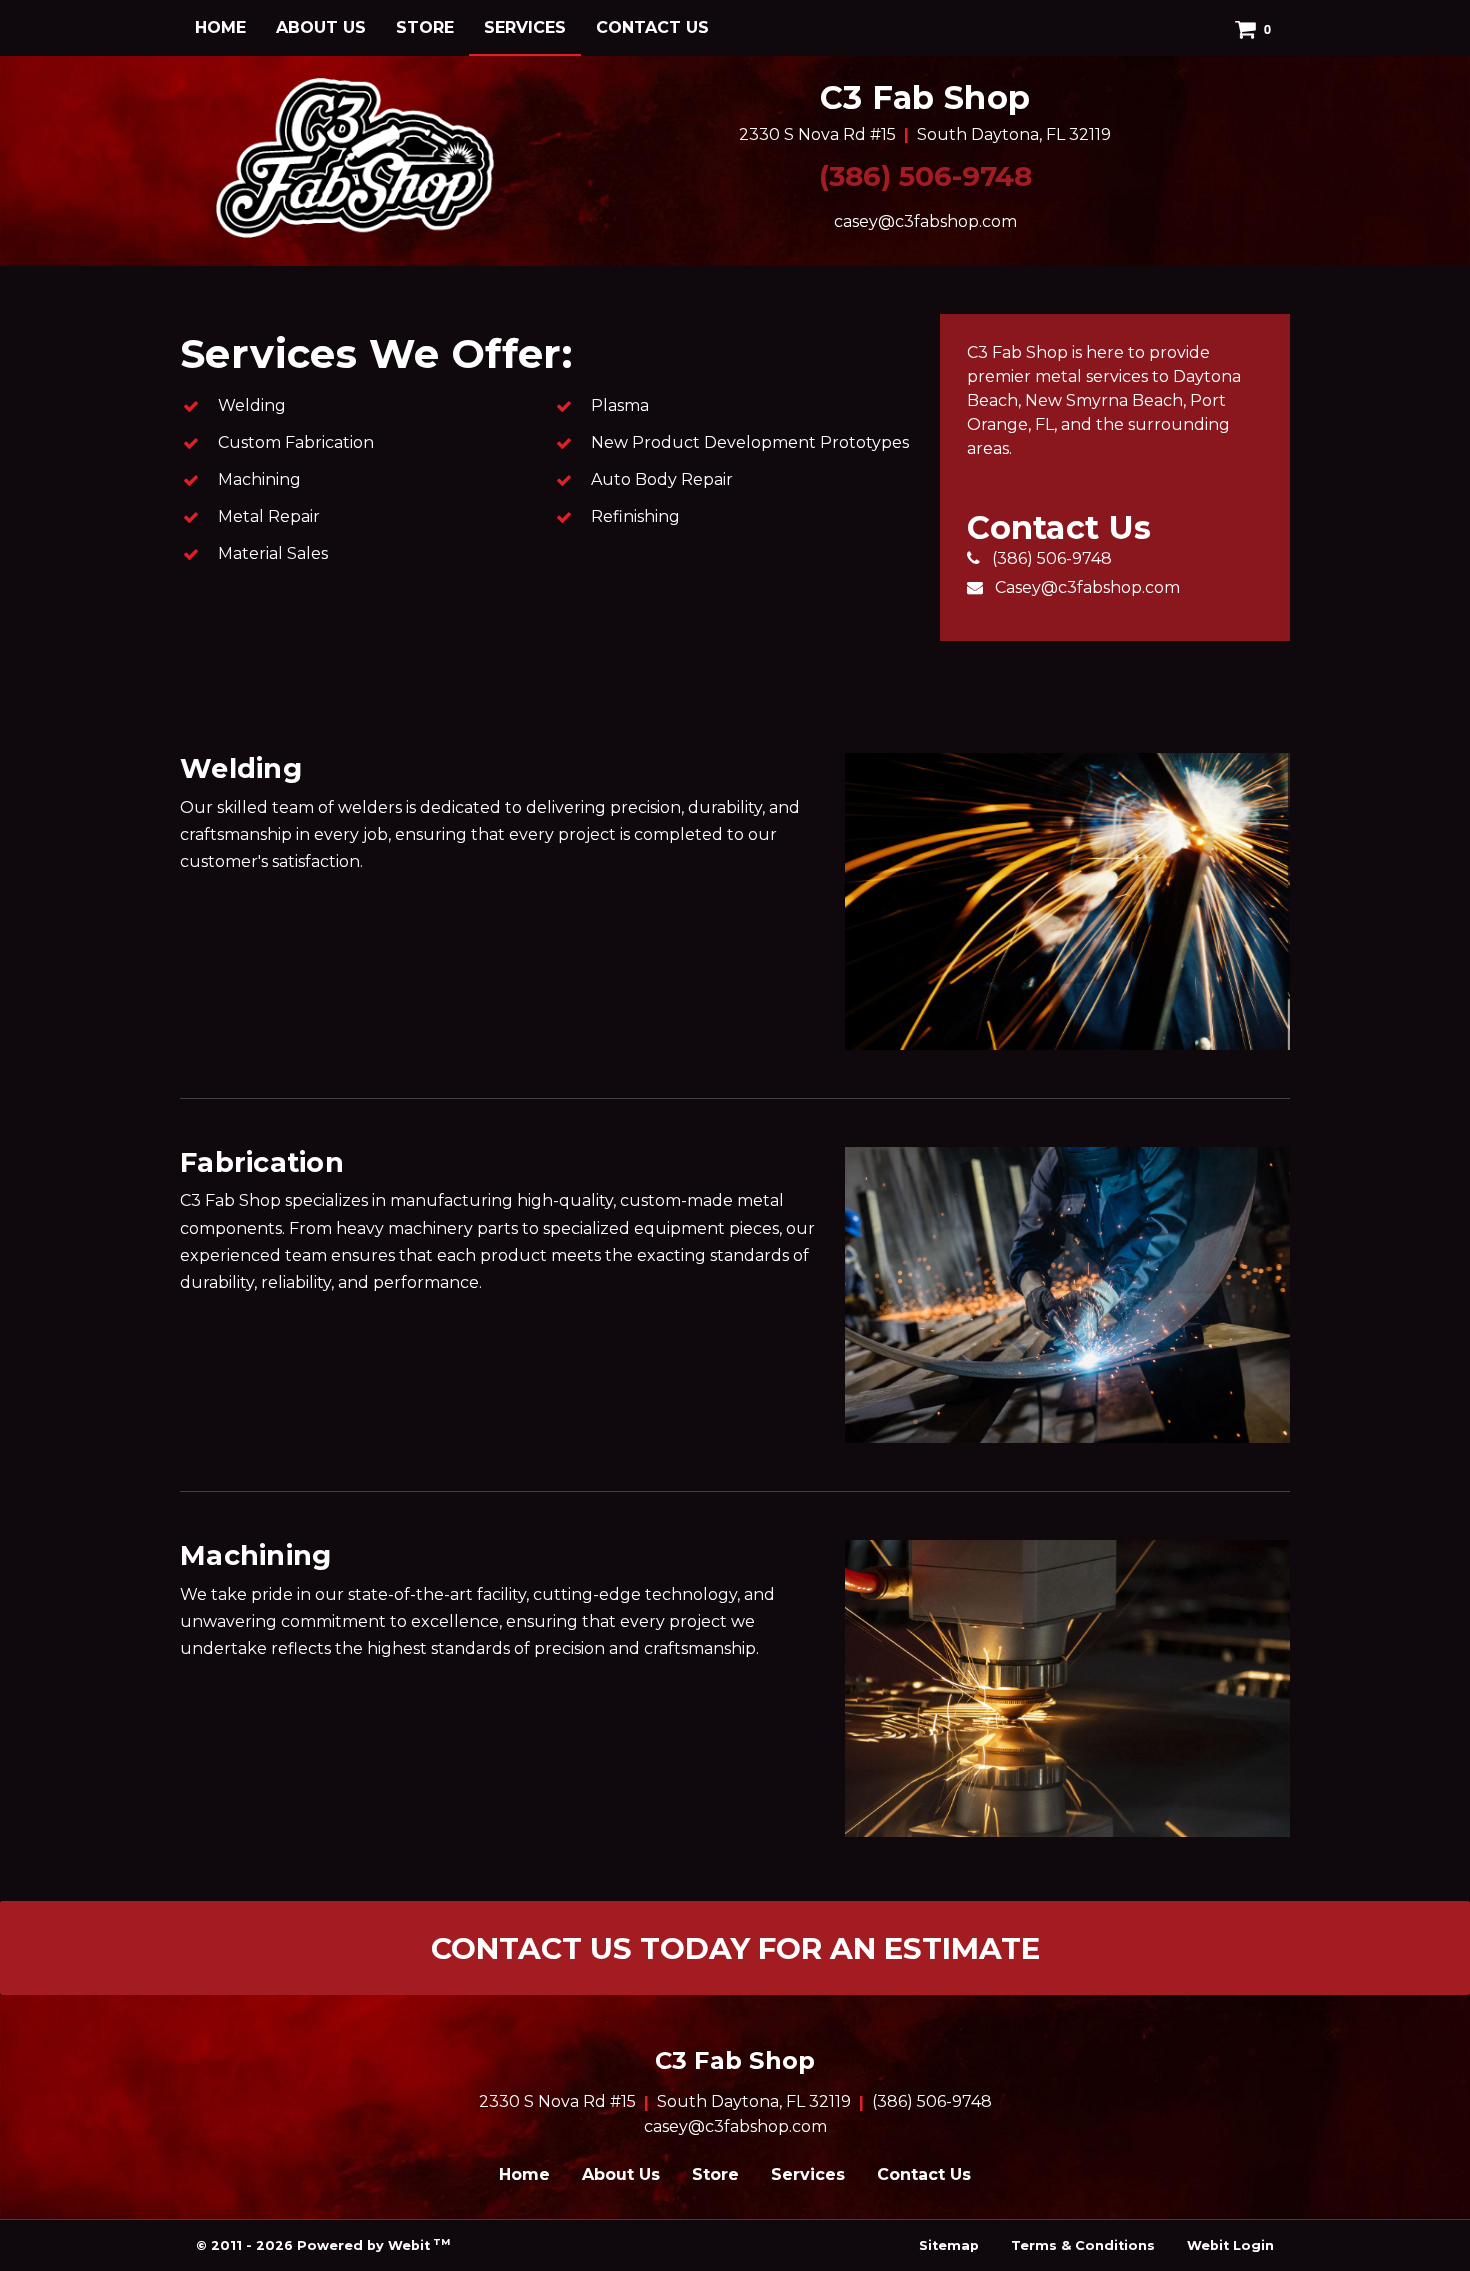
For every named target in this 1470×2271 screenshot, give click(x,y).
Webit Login (1230, 2245)
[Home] (355, 157)
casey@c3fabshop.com (925, 221)
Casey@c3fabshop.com (1087, 587)
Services (532, 27)
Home (220, 27)
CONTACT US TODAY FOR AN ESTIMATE (735, 1948)
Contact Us (652, 27)
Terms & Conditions (1083, 2245)
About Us (321, 27)
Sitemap (949, 2245)
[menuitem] (220, 28)
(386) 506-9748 (925, 176)
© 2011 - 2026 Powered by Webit (323, 2244)
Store (425, 27)
